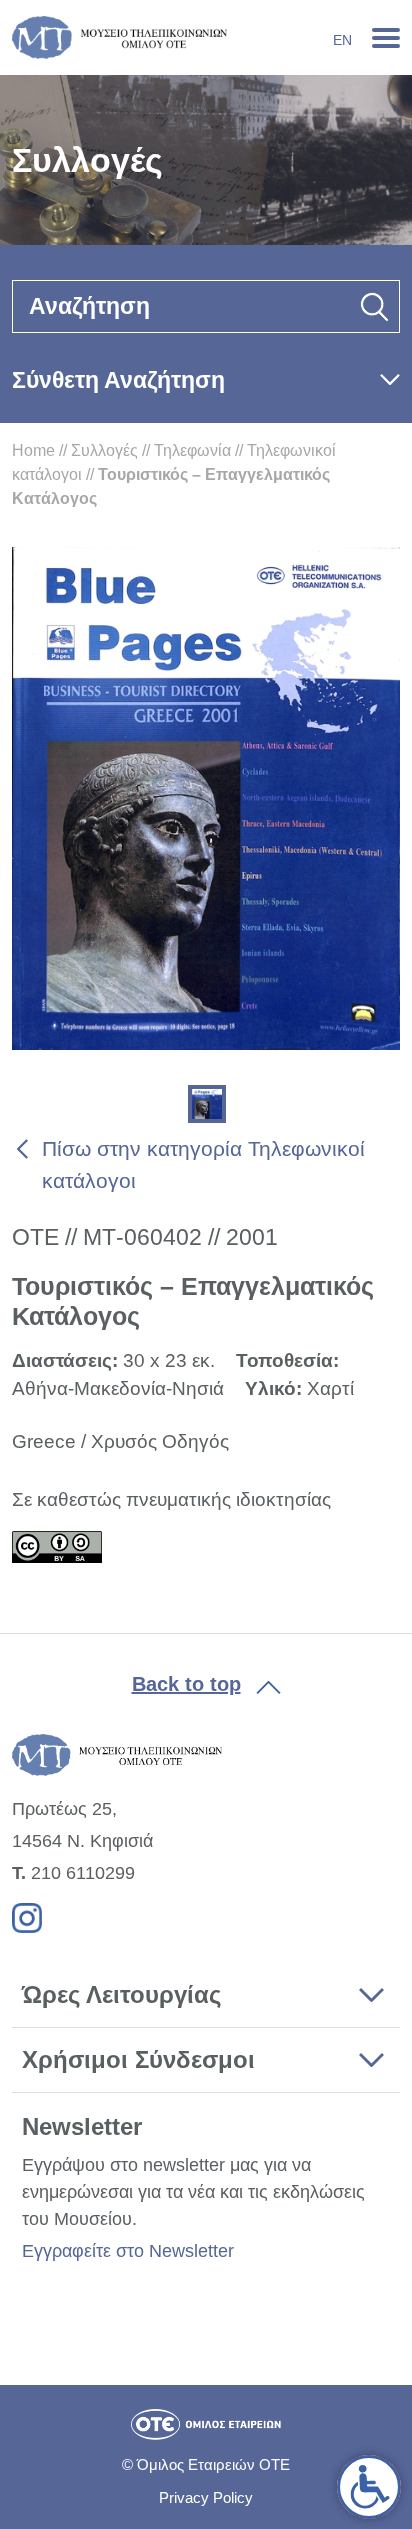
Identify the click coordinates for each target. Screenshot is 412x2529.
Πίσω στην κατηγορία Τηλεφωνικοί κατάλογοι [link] (203, 1164)
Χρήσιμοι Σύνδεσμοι (138, 2059)
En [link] (342, 40)
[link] (369, 2487)
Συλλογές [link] (104, 450)
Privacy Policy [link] (206, 2497)
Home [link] (33, 450)
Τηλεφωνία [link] (192, 450)
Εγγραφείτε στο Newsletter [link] (128, 2251)
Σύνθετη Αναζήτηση (118, 380)
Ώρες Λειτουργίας (121, 1994)
